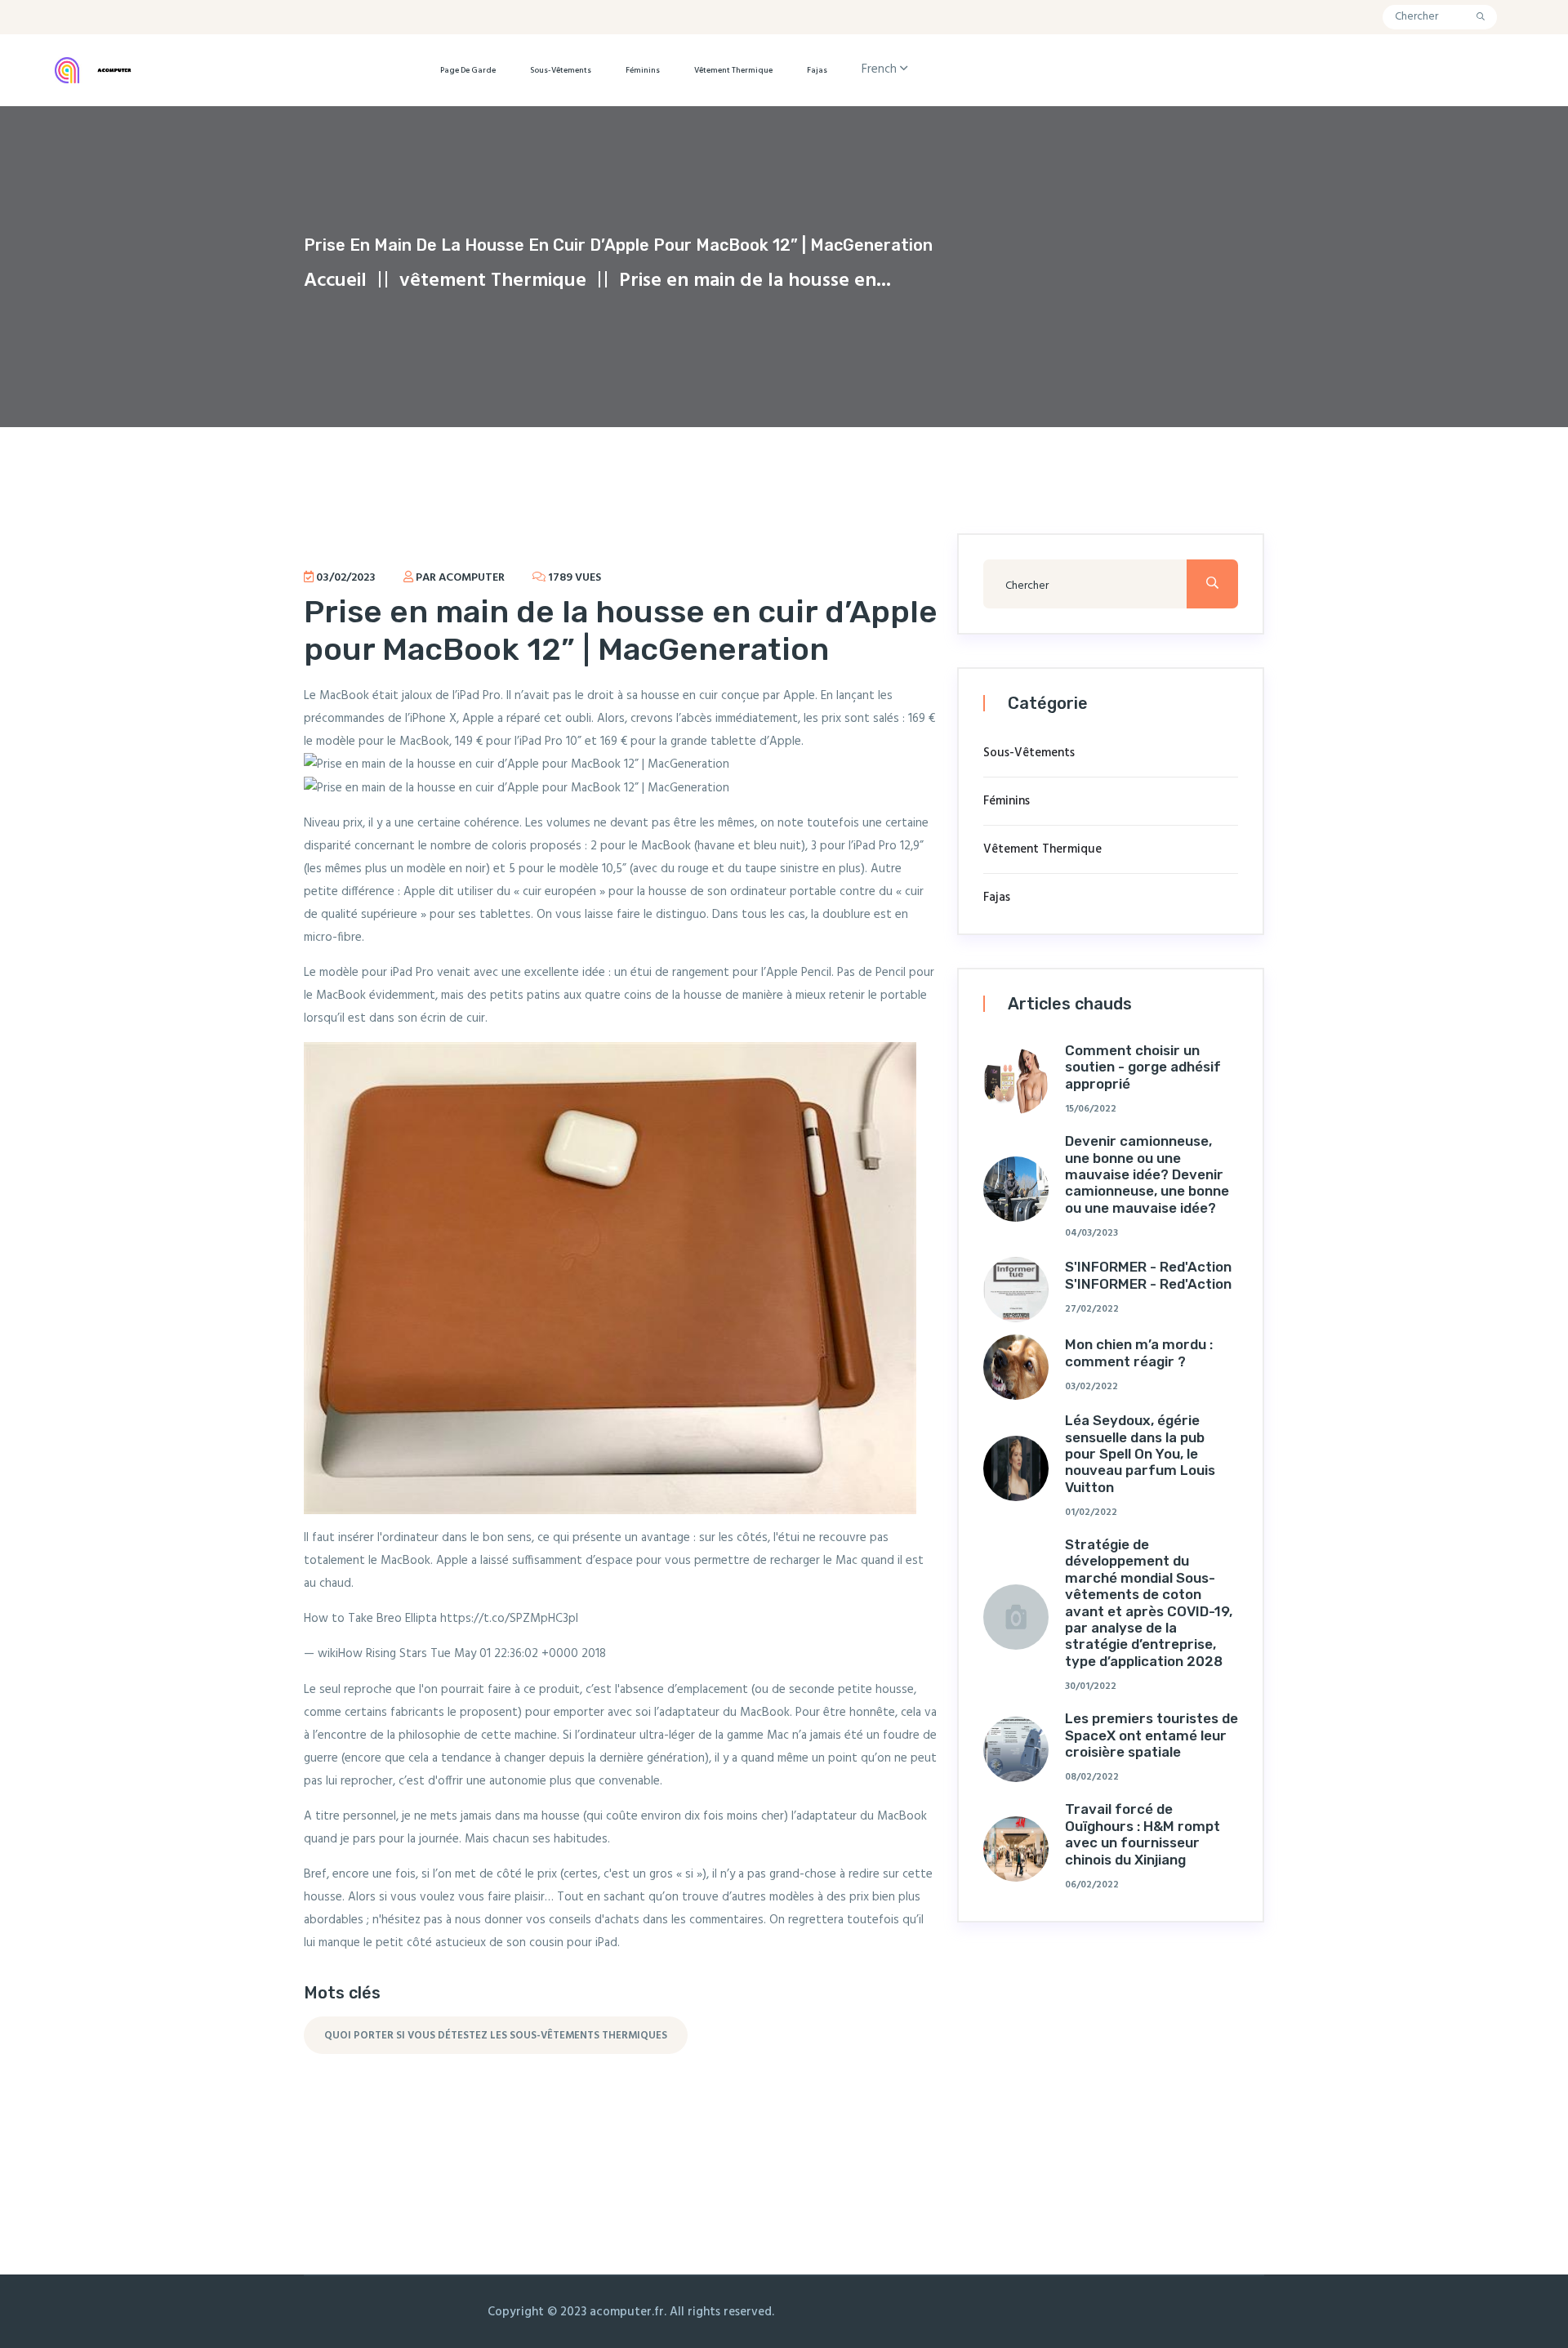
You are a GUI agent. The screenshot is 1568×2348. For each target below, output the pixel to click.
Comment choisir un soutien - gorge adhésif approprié (1143, 1067)
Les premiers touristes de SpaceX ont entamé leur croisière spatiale (1151, 1735)
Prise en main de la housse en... (755, 281)
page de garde (468, 70)
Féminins (643, 70)
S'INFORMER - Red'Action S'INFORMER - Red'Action (1148, 1275)
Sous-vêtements (561, 70)
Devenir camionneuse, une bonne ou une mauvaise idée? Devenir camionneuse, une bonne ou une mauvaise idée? (1147, 1174)
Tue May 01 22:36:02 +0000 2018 (518, 1654)
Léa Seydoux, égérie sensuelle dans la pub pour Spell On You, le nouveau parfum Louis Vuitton (1140, 1454)
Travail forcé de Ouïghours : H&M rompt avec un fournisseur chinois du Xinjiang (1143, 1834)
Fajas (817, 70)
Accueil (335, 281)
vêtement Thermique (733, 70)
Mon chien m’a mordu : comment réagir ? (1139, 1352)
